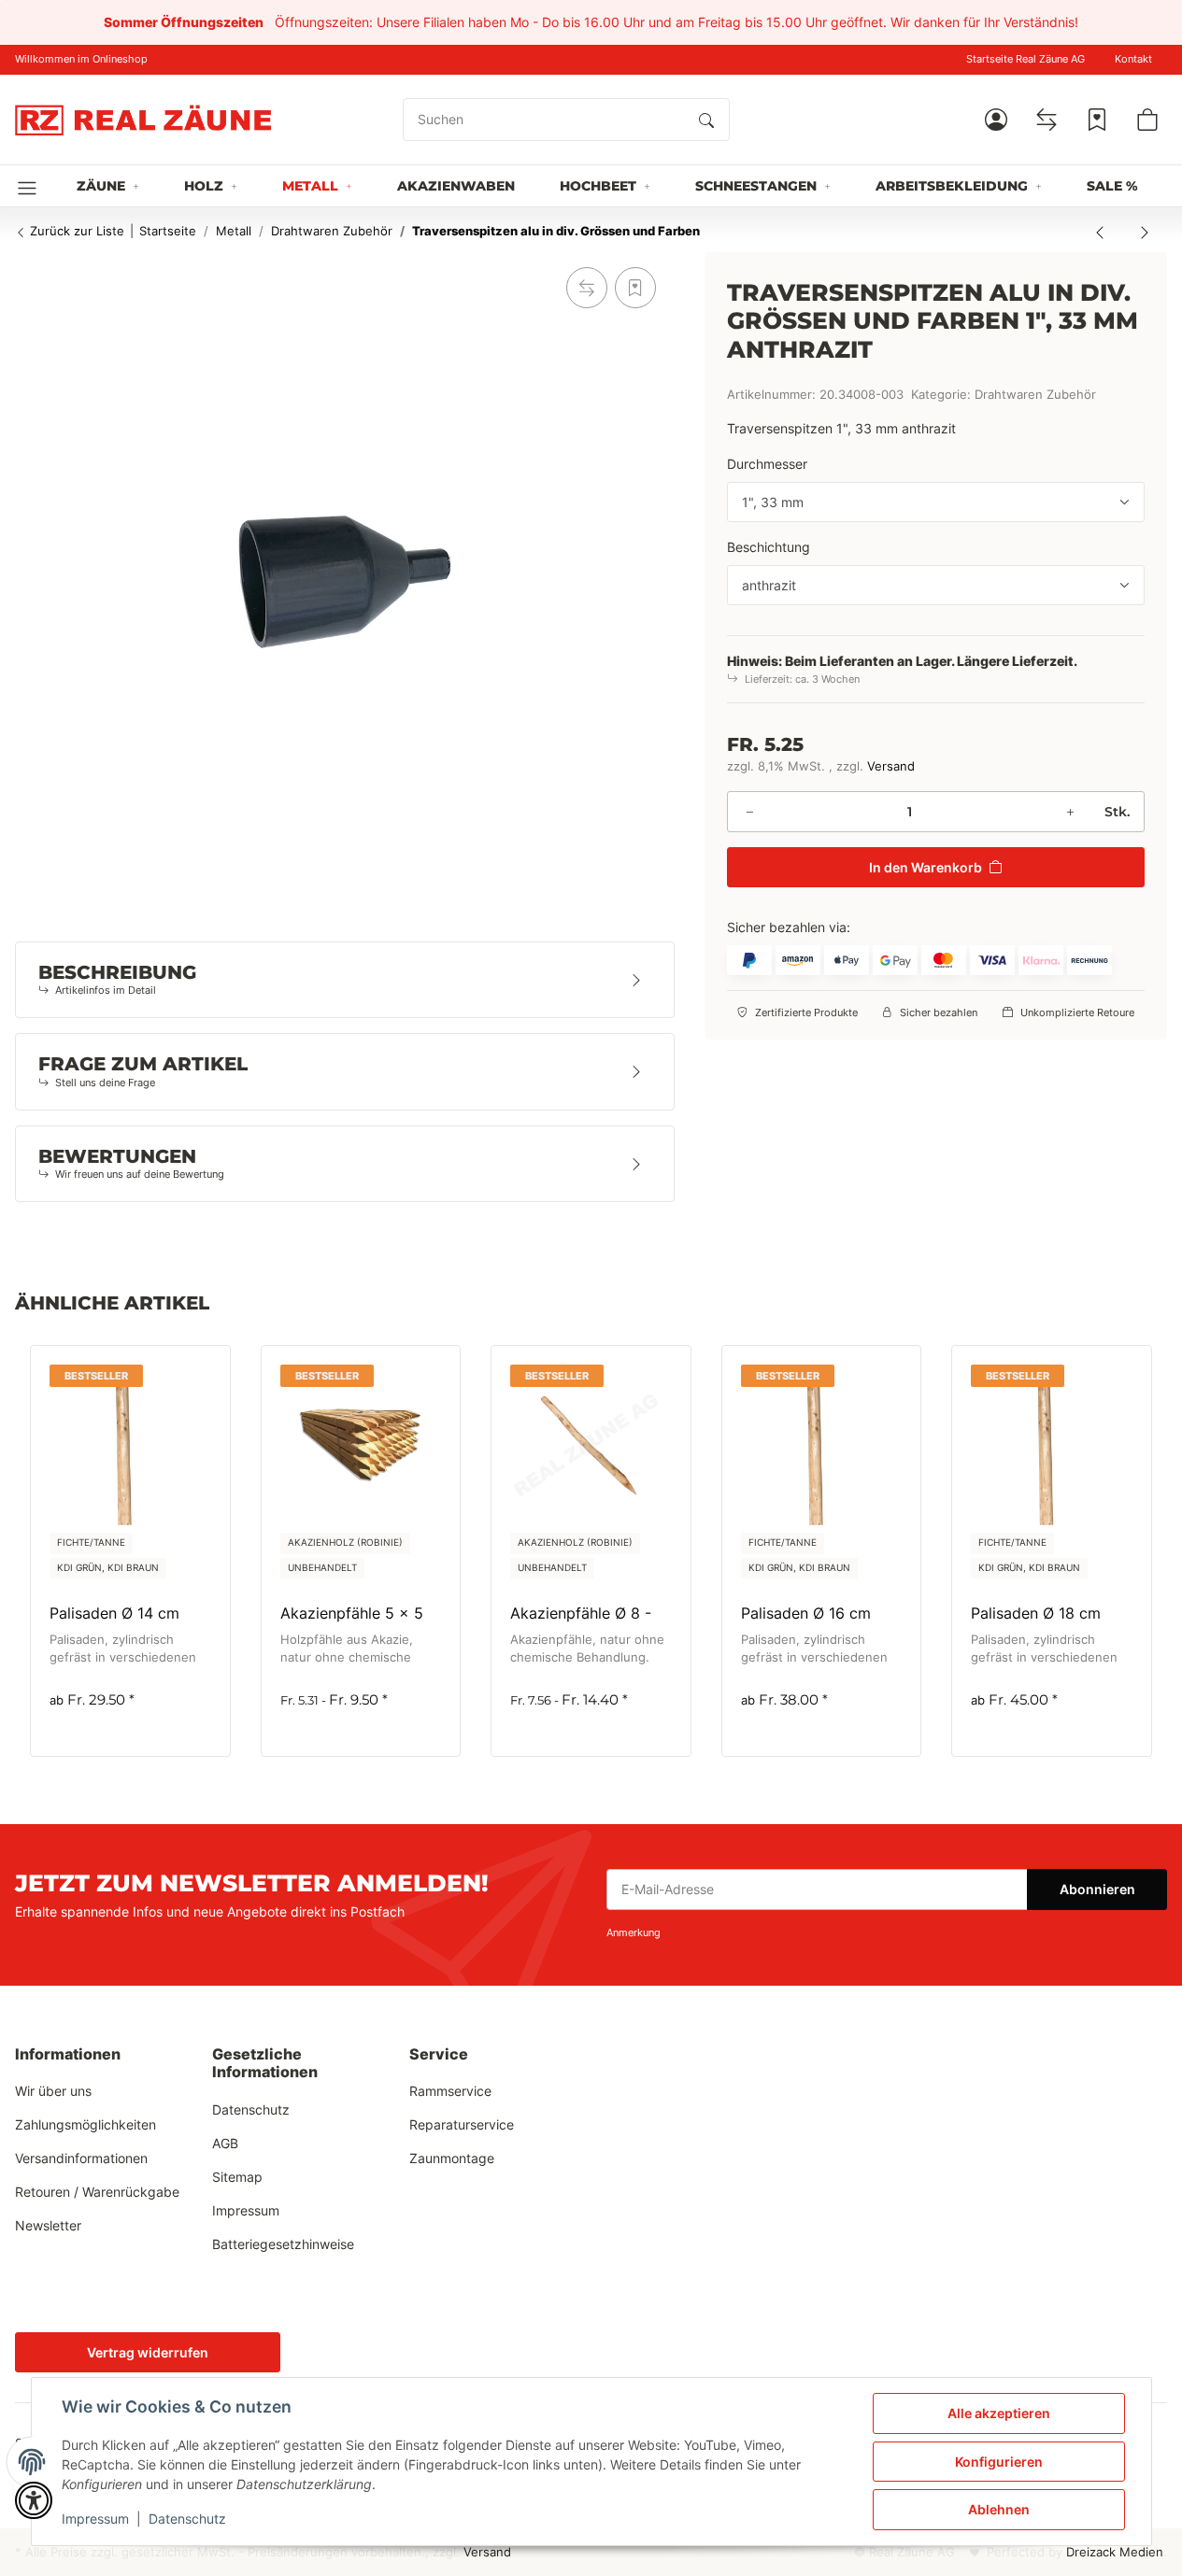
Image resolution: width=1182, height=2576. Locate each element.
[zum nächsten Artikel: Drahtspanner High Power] (1145, 232)
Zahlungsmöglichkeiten (85, 2124)
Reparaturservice (462, 2124)
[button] (996, 120)
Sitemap (237, 2177)
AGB (225, 2143)
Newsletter (48, 2225)
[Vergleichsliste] (1047, 120)
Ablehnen (999, 2509)
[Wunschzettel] (1097, 120)
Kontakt (1133, 59)
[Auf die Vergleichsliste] (587, 288)
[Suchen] (706, 120)
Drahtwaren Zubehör (1035, 395)
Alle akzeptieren (999, 2413)
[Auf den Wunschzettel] (635, 288)
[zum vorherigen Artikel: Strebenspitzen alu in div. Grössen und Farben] (1100, 232)
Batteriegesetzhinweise (283, 2244)
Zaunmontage (452, 2158)
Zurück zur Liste (75, 231)
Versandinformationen (81, 2158)
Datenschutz (187, 2519)
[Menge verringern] (749, 812)
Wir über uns (53, 2091)
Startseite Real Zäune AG (1025, 59)
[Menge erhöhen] (1070, 812)
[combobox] (936, 502)
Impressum (95, 2519)
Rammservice (450, 2091)
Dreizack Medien (1115, 2552)
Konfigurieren (999, 2462)
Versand (891, 766)
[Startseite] (143, 120)
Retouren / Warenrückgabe (97, 2192)
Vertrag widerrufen (148, 2352)
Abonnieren (1097, 1889)
